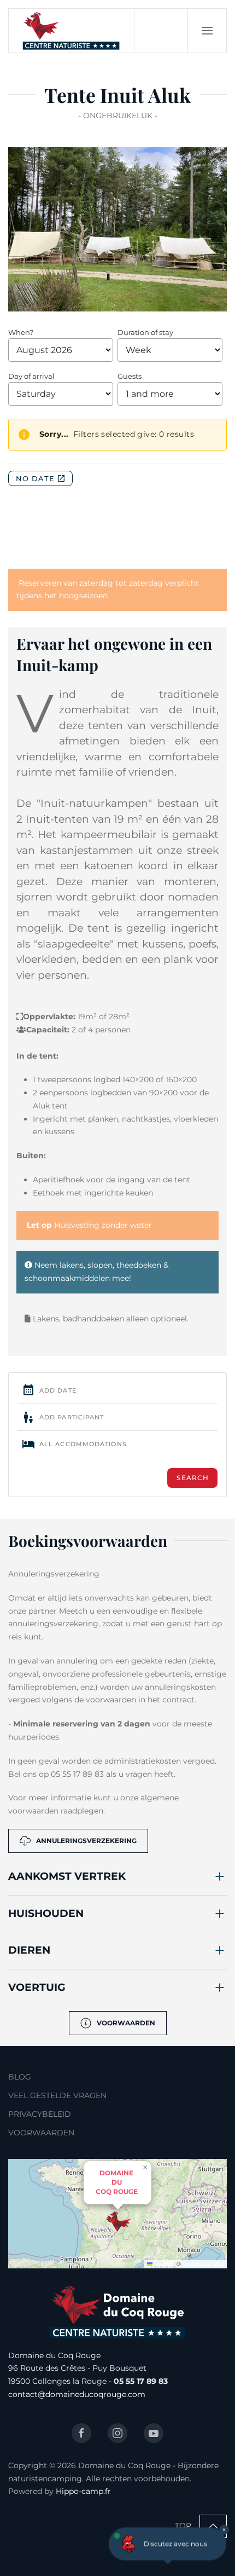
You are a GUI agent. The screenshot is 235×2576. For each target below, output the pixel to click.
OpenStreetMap (203, 2264)
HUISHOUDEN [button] (46, 1913)
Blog (20, 2077)
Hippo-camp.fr (83, 2491)
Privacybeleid (40, 2114)
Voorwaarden (126, 2023)
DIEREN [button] (29, 1950)
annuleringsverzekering (86, 1841)
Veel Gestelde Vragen (57, 2095)
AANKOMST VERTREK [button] (67, 1876)
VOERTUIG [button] (37, 1987)
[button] (207, 31)
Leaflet (162, 2264)
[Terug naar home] (72, 31)
